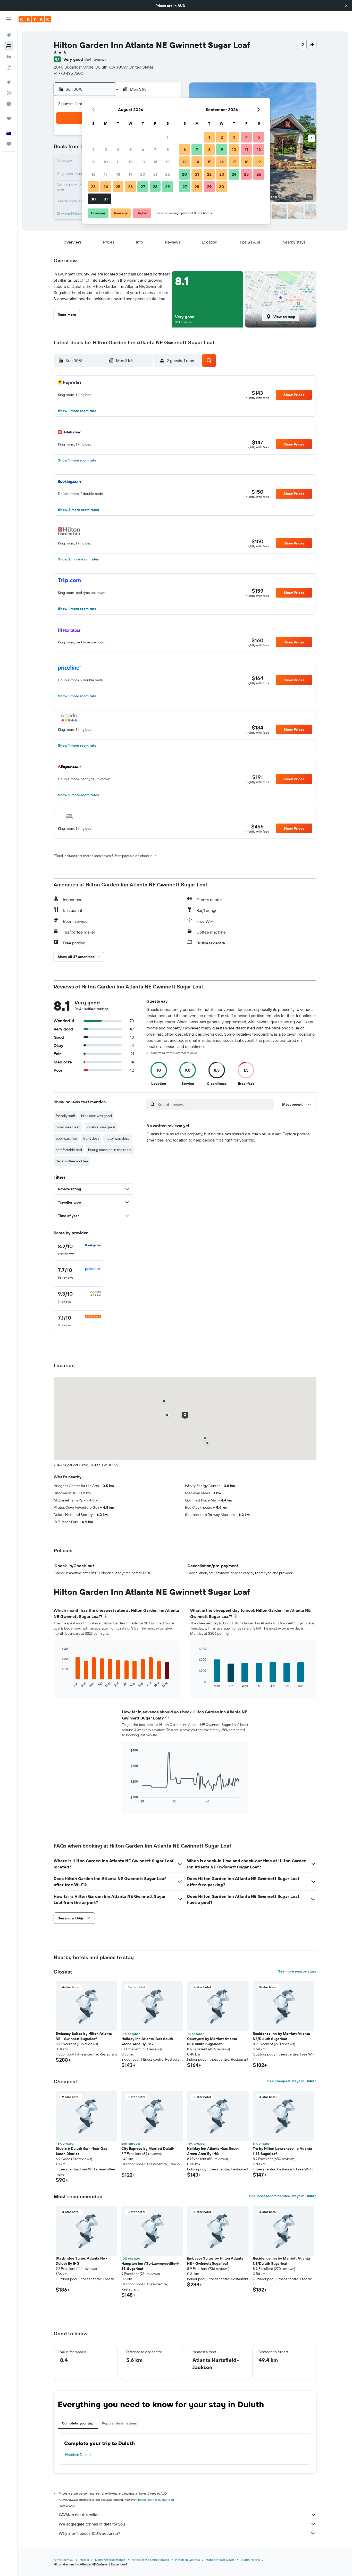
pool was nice (66, 1138)
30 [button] (93, 199)
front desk (91, 1138)
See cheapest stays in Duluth (292, 2081)
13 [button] (143, 162)
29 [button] (167, 187)
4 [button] (118, 149)
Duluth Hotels (250, 2560)
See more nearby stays (297, 1971)
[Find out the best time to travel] (9, 104)
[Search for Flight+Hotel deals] (9, 68)
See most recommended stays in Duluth (283, 2196)
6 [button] (143, 149)
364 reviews (95, 59)
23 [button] (93, 187)
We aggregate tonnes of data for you (92, 2524)
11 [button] (118, 162)
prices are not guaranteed (156, 2500)
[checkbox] (79, 1250)
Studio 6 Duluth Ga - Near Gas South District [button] (81, 2151)
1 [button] (167, 137)
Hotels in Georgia (187, 2560)
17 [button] (106, 174)
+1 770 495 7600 (68, 73)
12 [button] (131, 162)
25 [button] (118, 187)
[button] (346, 6)
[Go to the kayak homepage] (35, 19)
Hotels (84, 2560)
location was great (101, 1127)
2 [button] (93, 149)
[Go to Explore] (9, 82)
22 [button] (167, 174)
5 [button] (131, 149)
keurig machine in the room (110, 1150)
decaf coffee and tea (72, 1161)
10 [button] (106, 162)
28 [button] (155, 187)
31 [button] (106, 199)
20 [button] (143, 174)
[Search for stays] (9, 46)
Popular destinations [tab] (119, 2423)
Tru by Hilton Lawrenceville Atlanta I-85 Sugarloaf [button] (282, 2151)
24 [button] (106, 187)
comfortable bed (69, 1150)
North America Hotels (110, 2560)
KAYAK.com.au (64, 2560)
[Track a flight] (9, 93)
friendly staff (65, 1116)
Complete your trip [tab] (78, 2423)
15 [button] (168, 162)
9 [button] (93, 162)
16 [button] (93, 174)
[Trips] (9, 119)
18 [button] (118, 174)
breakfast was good (97, 1116)
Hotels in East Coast (220, 2560)
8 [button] (168, 149)
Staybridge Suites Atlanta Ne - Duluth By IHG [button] (82, 2261)
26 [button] (130, 187)
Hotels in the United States (150, 2560)
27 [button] (143, 187)
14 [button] (155, 162)
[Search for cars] (9, 57)
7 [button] (155, 149)
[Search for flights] (9, 35)
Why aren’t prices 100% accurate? (89, 2533)
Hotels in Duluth (78, 2455)
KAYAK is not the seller (79, 2515)
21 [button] (155, 174)
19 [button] (131, 174)
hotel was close (118, 1138)
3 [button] (106, 149)
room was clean (68, 1127)
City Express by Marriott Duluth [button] (148, 2149)
